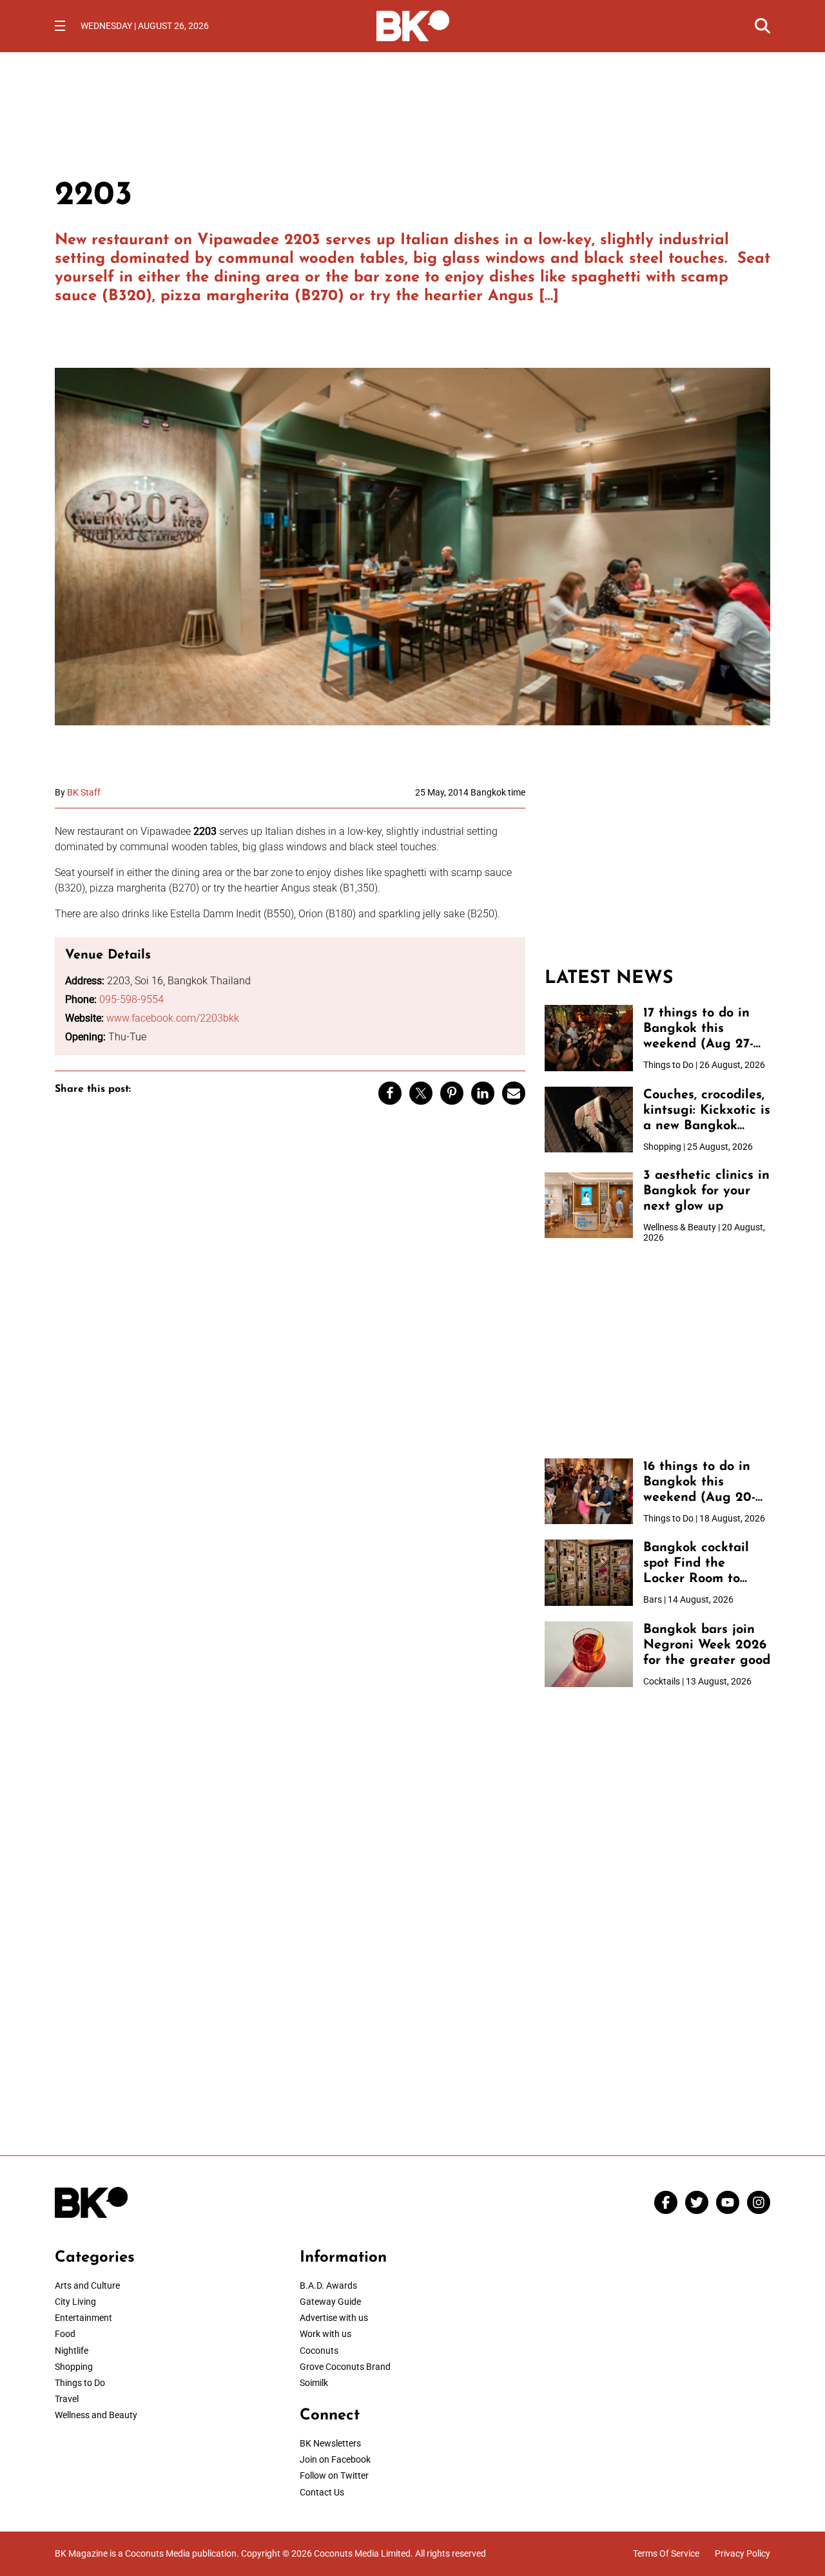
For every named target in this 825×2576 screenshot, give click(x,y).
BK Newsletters (330, 2443)
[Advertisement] (657, 868)
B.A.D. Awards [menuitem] (328, 2285)
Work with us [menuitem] (325, 2334)
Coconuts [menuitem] (319, 2351)
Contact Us (322, 2492)
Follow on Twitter (334, 2476)
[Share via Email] (514, 1093)
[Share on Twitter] (421, 1093)
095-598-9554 (131, 999)
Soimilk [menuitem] (314, 2383)
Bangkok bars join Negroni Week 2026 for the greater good (707, 1645)
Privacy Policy (742, 2553)
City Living (75, 2302)
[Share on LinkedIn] (483, 1093)
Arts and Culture (87, 2285)
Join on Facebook (335, 2459)
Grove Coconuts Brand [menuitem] (345, 2367)
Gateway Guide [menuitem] (330, 2302)
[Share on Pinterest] (452, 1093)
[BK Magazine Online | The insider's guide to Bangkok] (413, 24)
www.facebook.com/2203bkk (173, 1018)
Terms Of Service (666, 2553)
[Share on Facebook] (390, 1093)
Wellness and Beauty (96, 2415)
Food (65, 2334)
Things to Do (80, 2383)
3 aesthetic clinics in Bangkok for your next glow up (706, 1191)
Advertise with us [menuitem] (334, 2318)
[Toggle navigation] (60, 26)
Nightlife (72, 2351)
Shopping (74, 2367)
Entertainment (83, 2318)
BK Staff (84, 792)
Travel (67, 2399)
